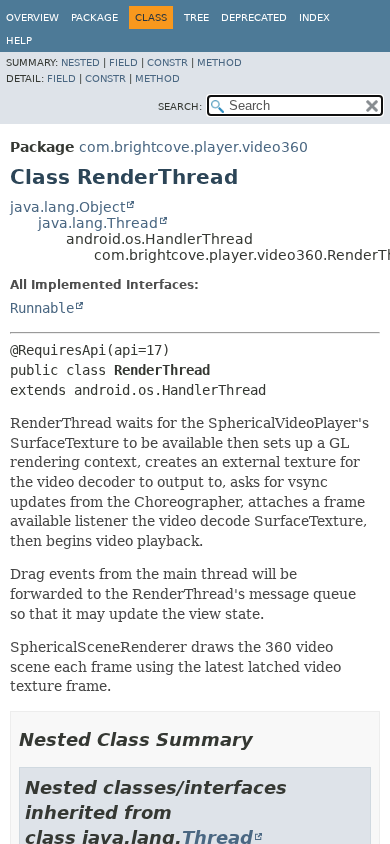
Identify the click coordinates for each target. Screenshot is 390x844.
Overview (32, 17)
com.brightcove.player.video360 (193, 147)
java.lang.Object (67, 207)
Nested (80, 62)
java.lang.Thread (98, 223)
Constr (167, 62)
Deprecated (254, 17)
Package (94, 17)
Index (314, 17)
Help (19, 40)
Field (123, 62)
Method (219, 62)
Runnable (42, 308)
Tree (196, 17)
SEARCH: (180, 106)
